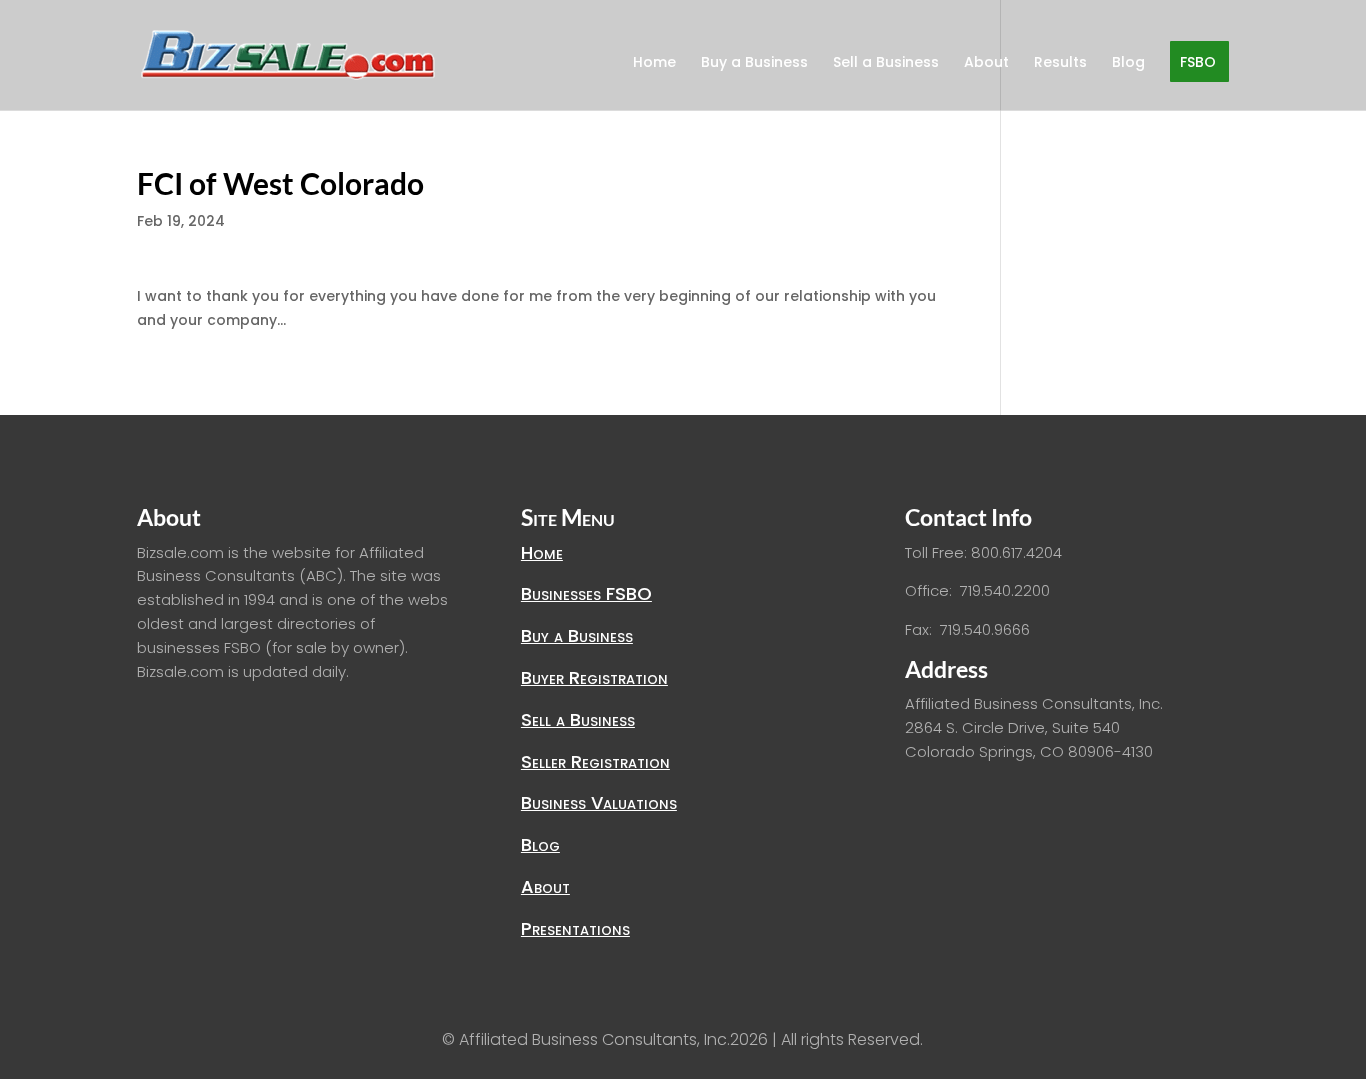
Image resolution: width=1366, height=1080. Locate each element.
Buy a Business (754, 63)
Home (654, 63)
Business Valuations (599, 802)
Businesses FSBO (586, 593)
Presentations (575, 928)
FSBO (1198, 63)
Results (1060, 63)
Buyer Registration (594, 677)
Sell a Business (886, 63)
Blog (1128, 63)
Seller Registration (595, 761)
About (986, 63)
